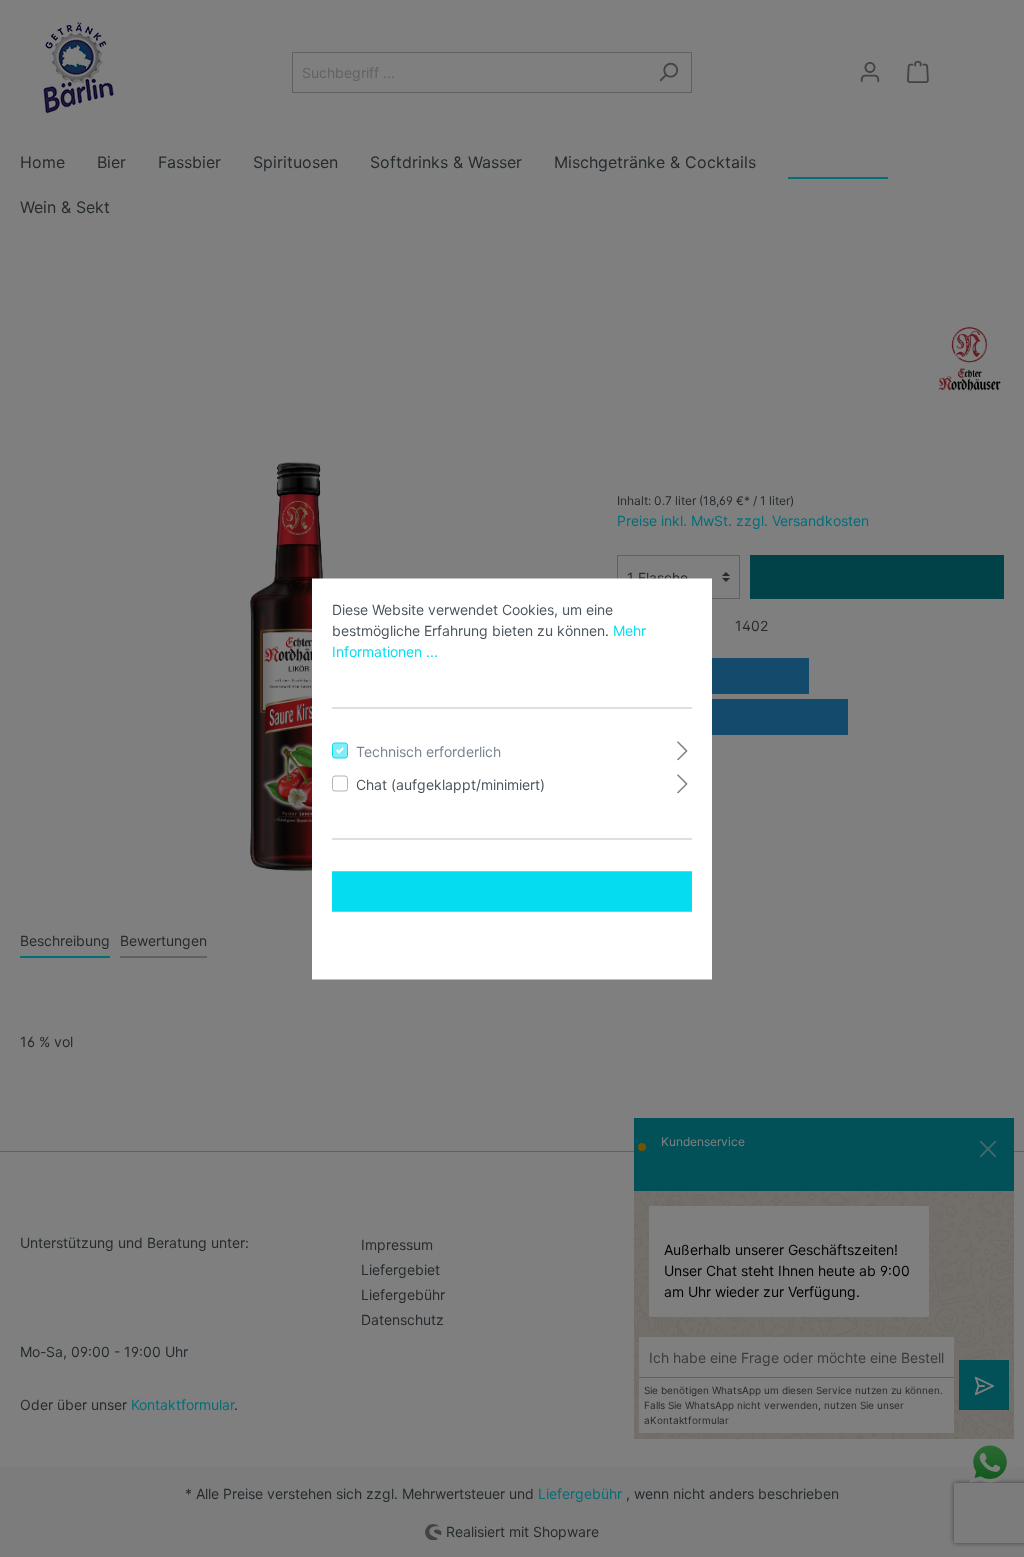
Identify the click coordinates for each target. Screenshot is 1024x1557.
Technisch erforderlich (428, 750)
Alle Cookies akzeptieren (512, 891)
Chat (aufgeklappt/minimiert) (450, 783)
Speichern (512, 939)
